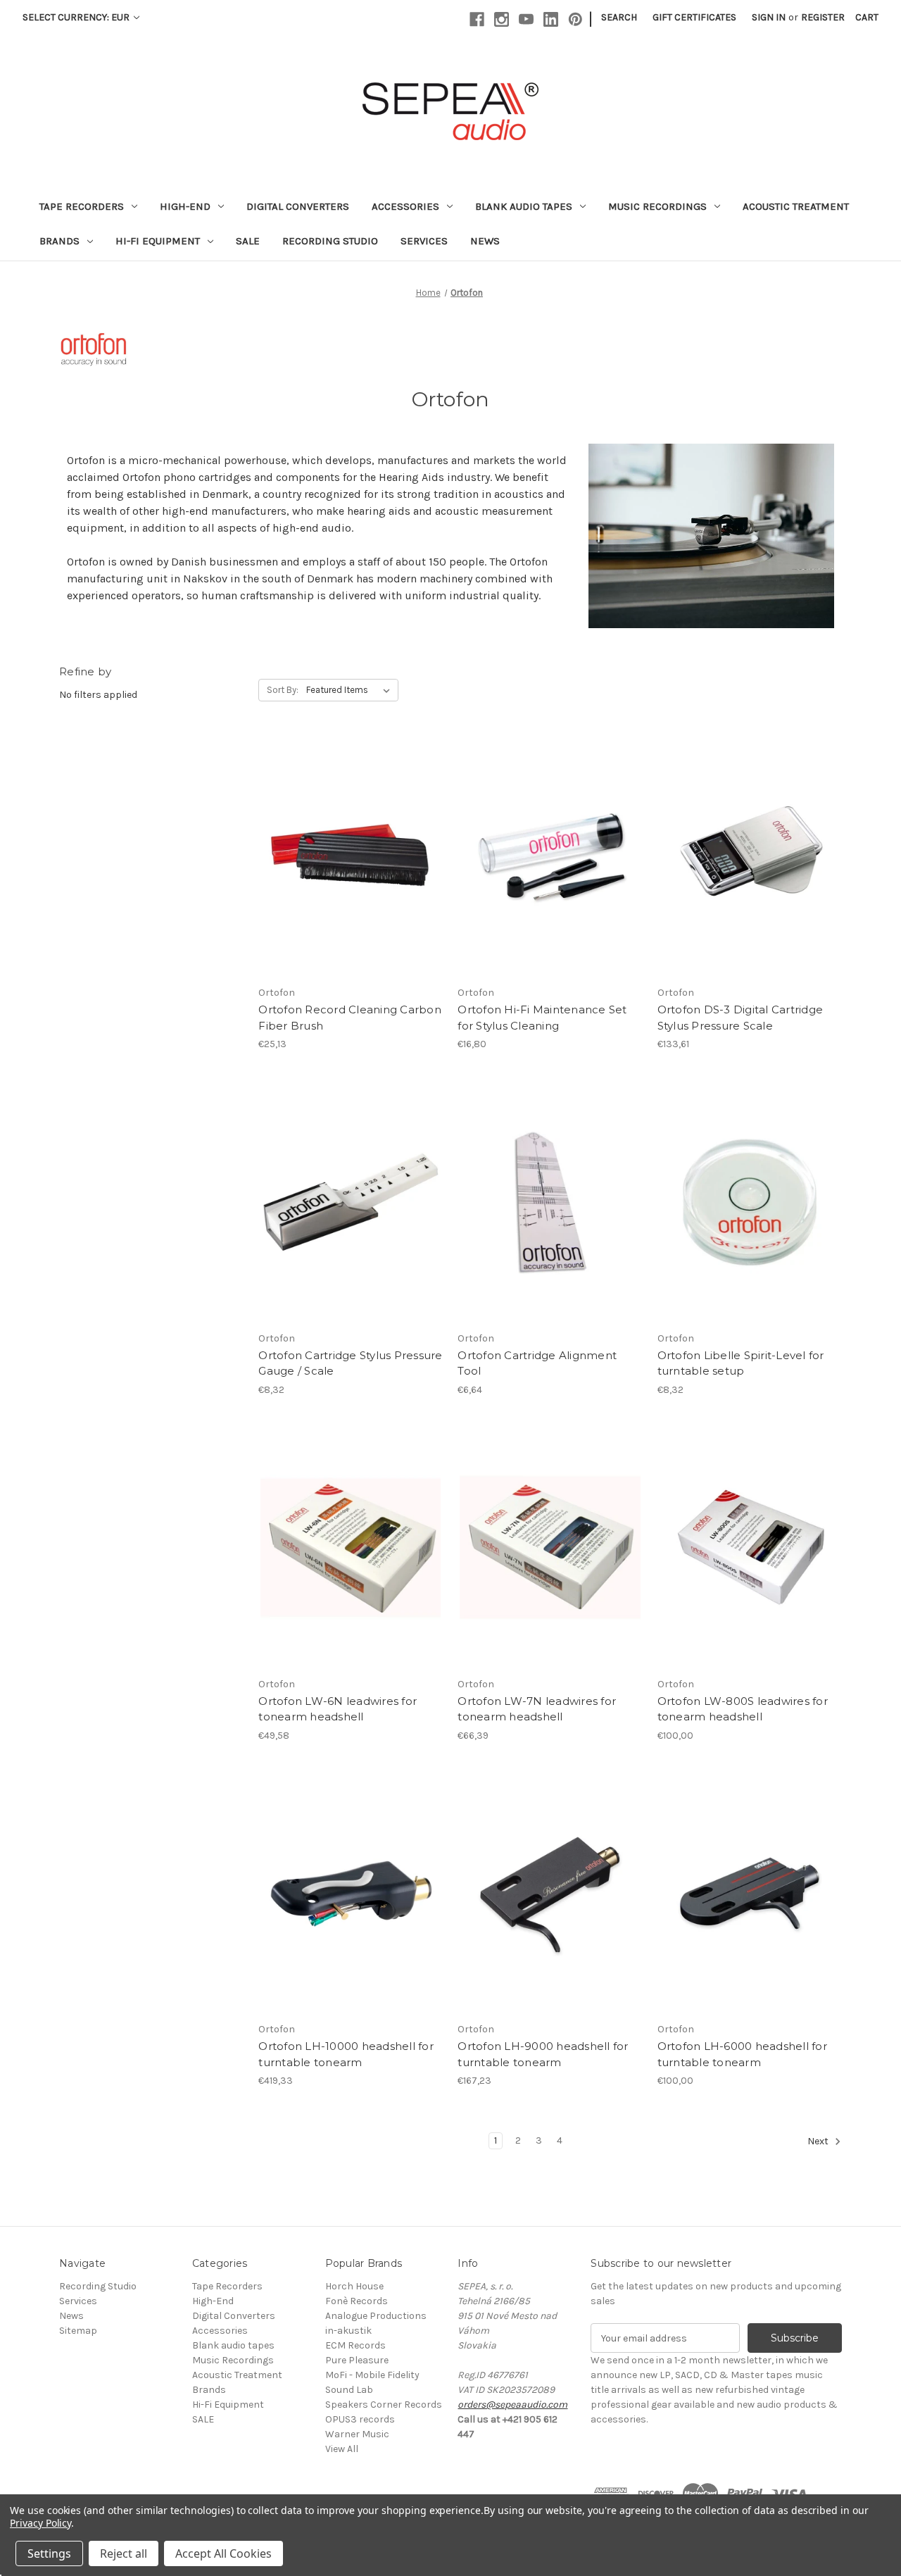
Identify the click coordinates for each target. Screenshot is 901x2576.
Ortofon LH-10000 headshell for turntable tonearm (346, 2054)
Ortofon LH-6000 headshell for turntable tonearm (742, 2054)
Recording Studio (330, 241)
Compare (346, 844)
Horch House (354, 2286)
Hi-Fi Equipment (158, 241)
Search (619, 17)
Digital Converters (298, 206)
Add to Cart (351, 869)
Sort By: (283, 690)
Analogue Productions (376, 2316)
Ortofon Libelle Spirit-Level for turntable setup (741, 1363)
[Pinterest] (575, 19)
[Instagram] (502, 19)
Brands (59, 241)
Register (823, 17)
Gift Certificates (694, 17)
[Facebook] (477, 19)
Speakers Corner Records (384, 2405)
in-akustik (348, 2331)
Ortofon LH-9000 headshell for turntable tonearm (543, 2054)
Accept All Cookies (223, 2553)
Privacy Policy (40, 2523)
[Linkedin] (551, 19)
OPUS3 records (360, 2419)
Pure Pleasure (357, 2360)
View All (342, 2449)
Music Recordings (657, 206)
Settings (49, 2553)
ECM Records (355, 2345)
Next (819, 2142)
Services (424, 241)
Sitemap (78, 2331)
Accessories (405, 206)
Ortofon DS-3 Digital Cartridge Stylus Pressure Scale (741, 1018)
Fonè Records (357, 2301)
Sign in (769, 17)
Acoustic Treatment (796, 206)
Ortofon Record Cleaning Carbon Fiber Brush (350, 1018)
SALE (248, 241)
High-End (185, 206)
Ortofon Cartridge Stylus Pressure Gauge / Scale (350, 1363)
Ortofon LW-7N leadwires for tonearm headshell (537, 1709)
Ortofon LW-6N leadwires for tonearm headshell (338, 1709)
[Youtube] (526, 19)
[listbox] (351, 690)
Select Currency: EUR (77, 17)
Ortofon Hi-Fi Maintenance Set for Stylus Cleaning (542, 1018)
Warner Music (357, 2434)
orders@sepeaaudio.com (512, 2405)
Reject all (124, 2553)
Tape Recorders (82, 206)
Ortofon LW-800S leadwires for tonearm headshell (743, 1709)
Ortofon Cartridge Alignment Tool (537, 1363)
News (485, 241)
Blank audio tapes (524, 206)
